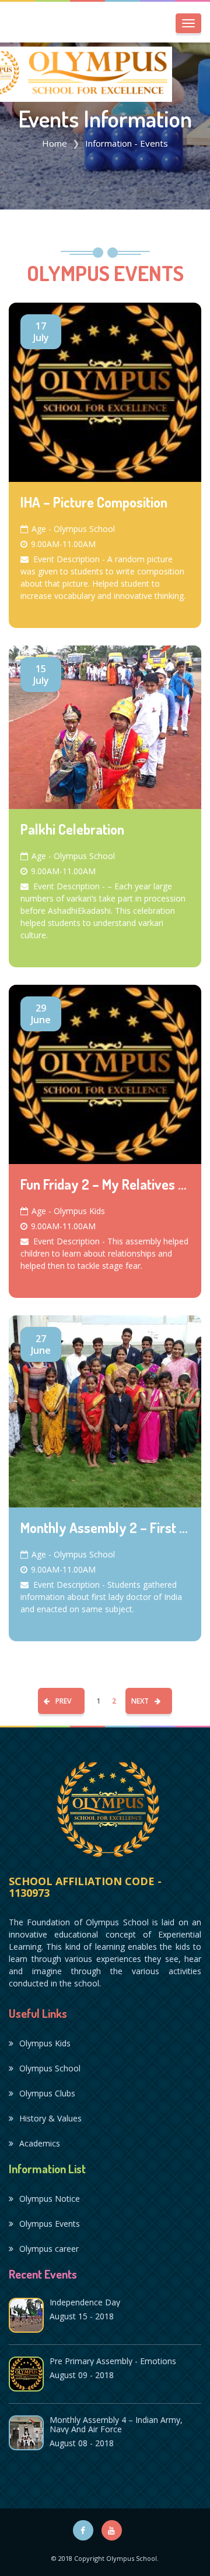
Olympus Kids (45, 2043)
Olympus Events (50, 2224)
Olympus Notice (50, 2199)
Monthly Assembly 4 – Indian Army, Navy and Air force (116, 2424)
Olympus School (50, 2068)
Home (55, 143)
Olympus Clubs (47, 2093)
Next (140, 1701)
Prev (63, 1701)
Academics (40, 2143)
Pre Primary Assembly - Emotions (113, 2361)
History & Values (50, 2118)
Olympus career (49, 2249)
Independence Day (85, 2302)
